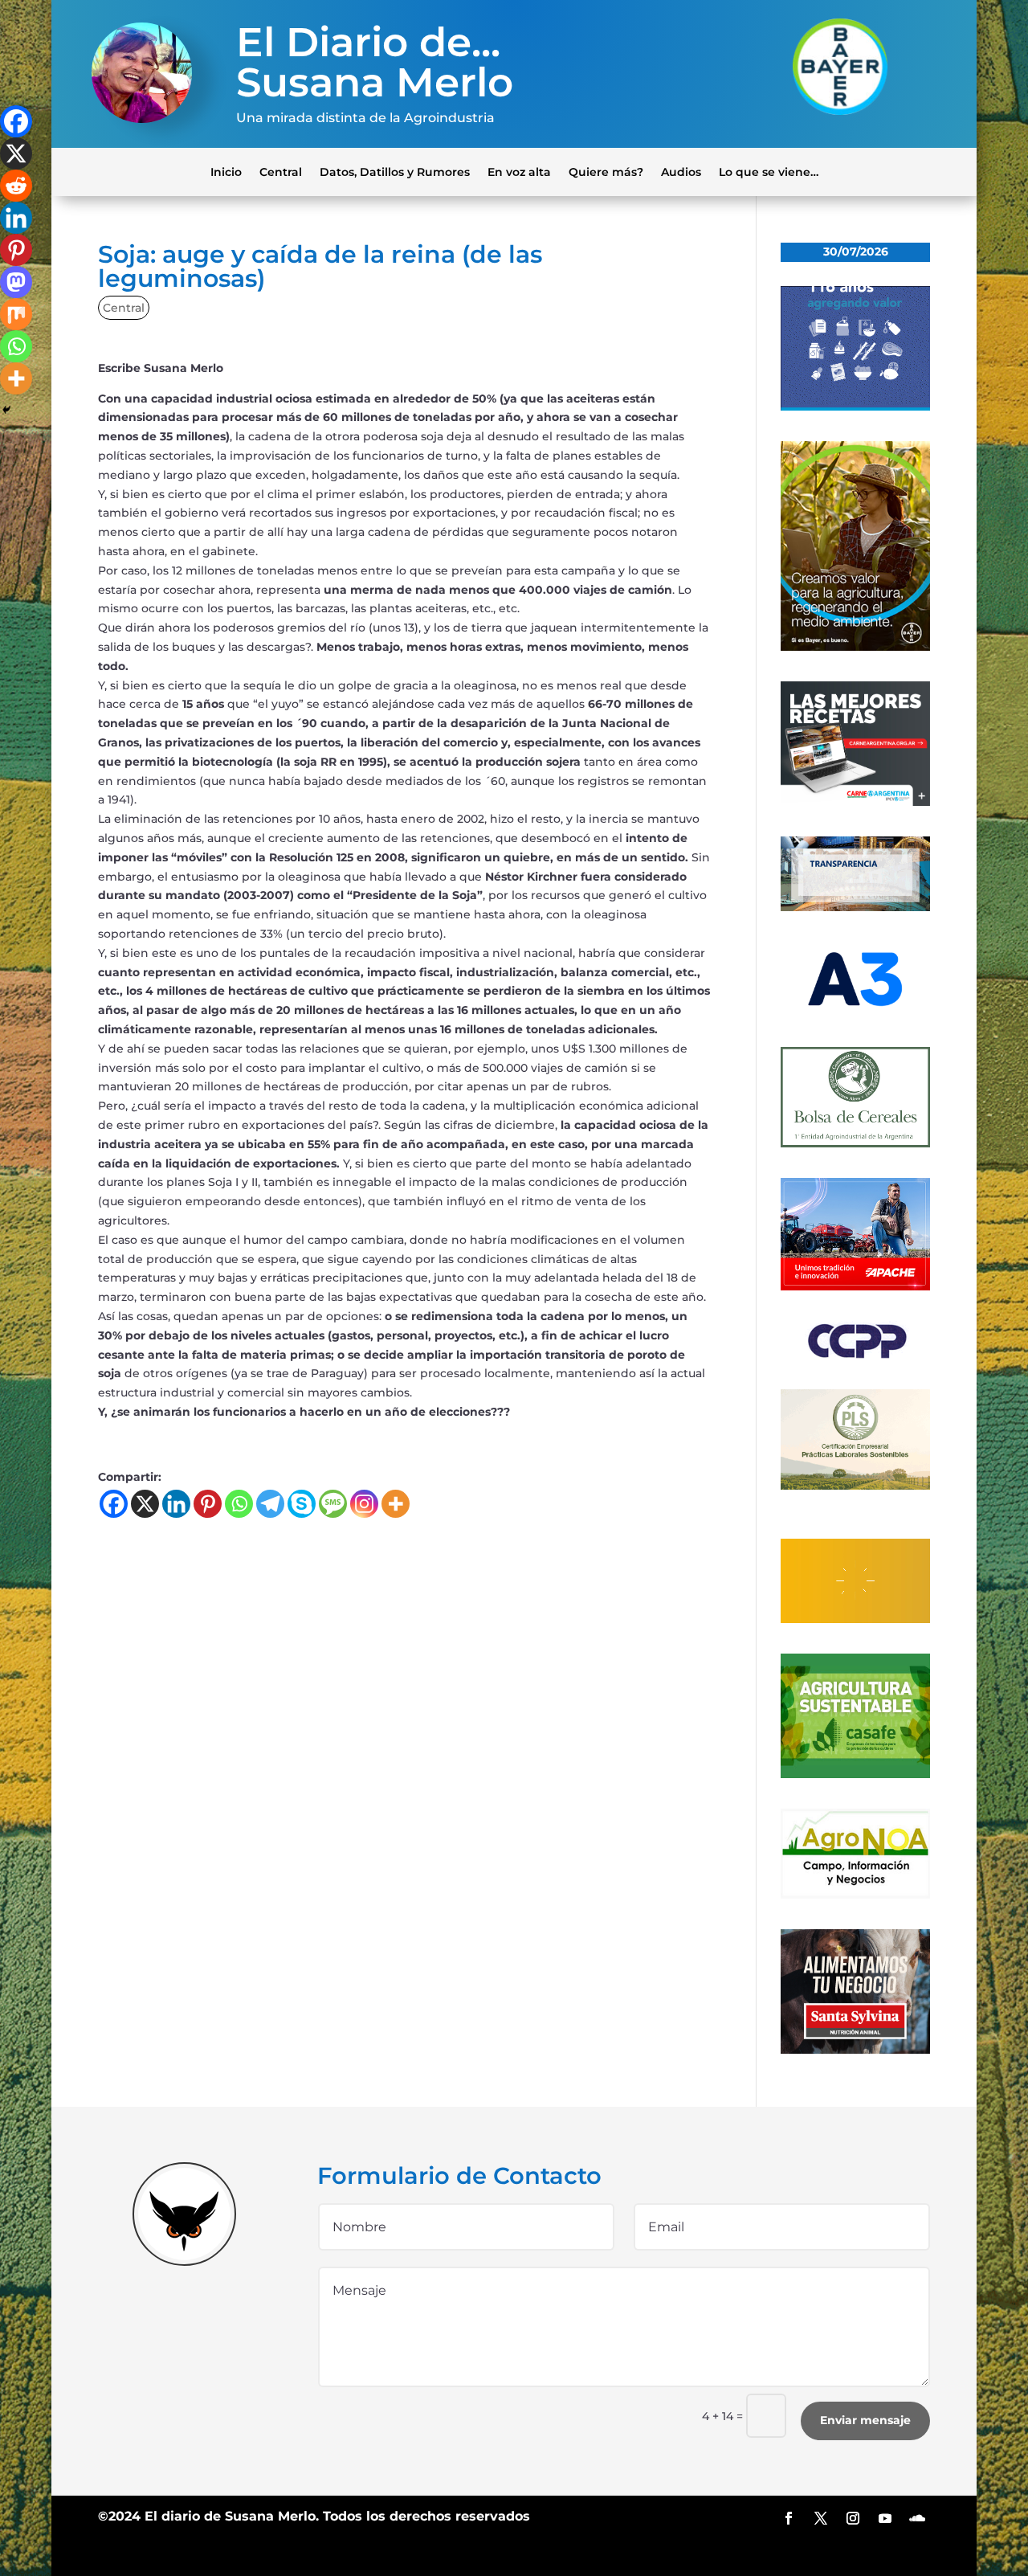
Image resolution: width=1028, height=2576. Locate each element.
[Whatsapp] (239, 1504)
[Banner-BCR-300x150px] (855, 907)
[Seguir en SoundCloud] (917, 2518)
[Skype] (302, 1504)
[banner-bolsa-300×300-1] (855, 1143)
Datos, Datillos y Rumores (395, 171)
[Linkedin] (176, 1504)
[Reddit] (16, 186)
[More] (396, 1504)
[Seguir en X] (821, 2518)
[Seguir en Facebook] (789, 2518)
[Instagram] (364, 1504)
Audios (681, 171)
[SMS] (333, 1504)
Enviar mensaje (865, 2420)
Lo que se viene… (769, 171)
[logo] (855, 1355)
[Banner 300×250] (855, 407)
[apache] (855, 1286)
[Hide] (6, 410)
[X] (145, 1504)
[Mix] (16, 314)
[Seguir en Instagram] (853, 2518)
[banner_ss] (855, 2050)
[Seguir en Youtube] (885, 2518)
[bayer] (855, 647)
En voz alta (519, 171)
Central (281, 171)
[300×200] (855, 1486)
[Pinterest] (208, 1504)
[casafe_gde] (855, 1774)
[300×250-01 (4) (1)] (855, 802)
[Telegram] (270, 1504)
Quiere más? (606, 171)
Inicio (226, 171)
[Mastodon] (16, 282)
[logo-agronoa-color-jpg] (855, 1895)
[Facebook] (114, 1504)
